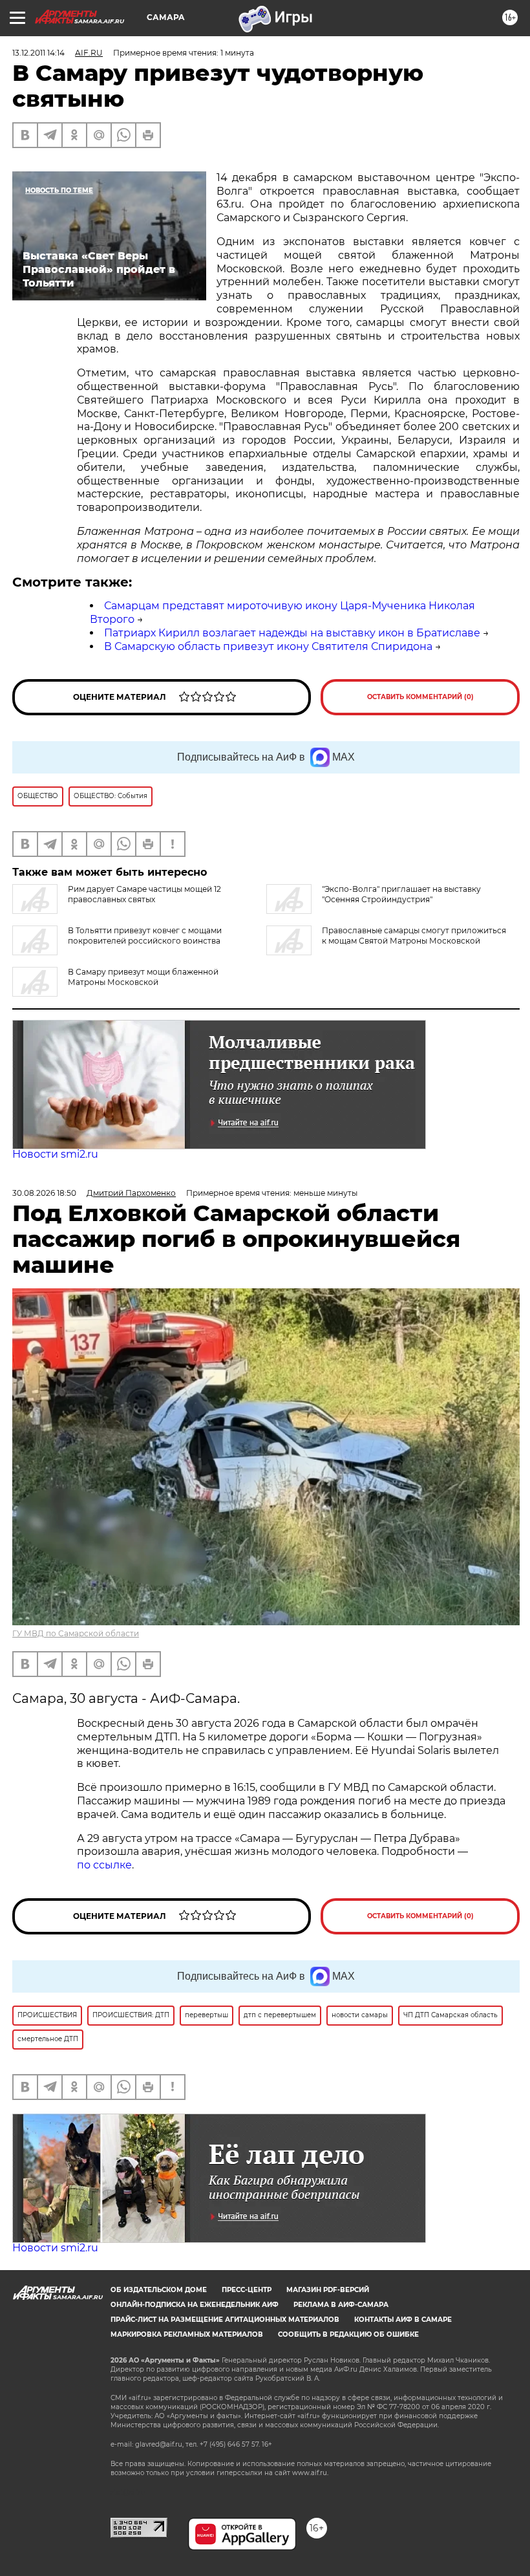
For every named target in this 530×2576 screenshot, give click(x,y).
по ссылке (104, 1865)
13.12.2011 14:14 (38, 53)
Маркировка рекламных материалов (187, 2334)
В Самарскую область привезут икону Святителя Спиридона (268, 646)
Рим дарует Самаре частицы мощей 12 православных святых (144, 894)
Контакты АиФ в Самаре (403, 2320)
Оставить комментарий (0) (420, 697)
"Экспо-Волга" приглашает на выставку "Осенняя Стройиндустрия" (401, 894)
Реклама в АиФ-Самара (341, 2305)
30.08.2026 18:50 (44, 1193)
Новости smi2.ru (55, 1154)
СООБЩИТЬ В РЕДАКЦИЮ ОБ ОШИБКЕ (348, 2334)
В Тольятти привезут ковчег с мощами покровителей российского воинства (145, 936)
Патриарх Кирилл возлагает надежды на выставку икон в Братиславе (292, 633)
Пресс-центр (247, 2290)
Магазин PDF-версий (328, 2290)
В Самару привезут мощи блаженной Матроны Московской (143, 977)
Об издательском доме (159, 2290)
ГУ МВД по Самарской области (76, 1633)
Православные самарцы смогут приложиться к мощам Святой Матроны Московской (414, 936)
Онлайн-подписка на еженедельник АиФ (195, 2305)
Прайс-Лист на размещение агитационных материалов (225, 2320)
